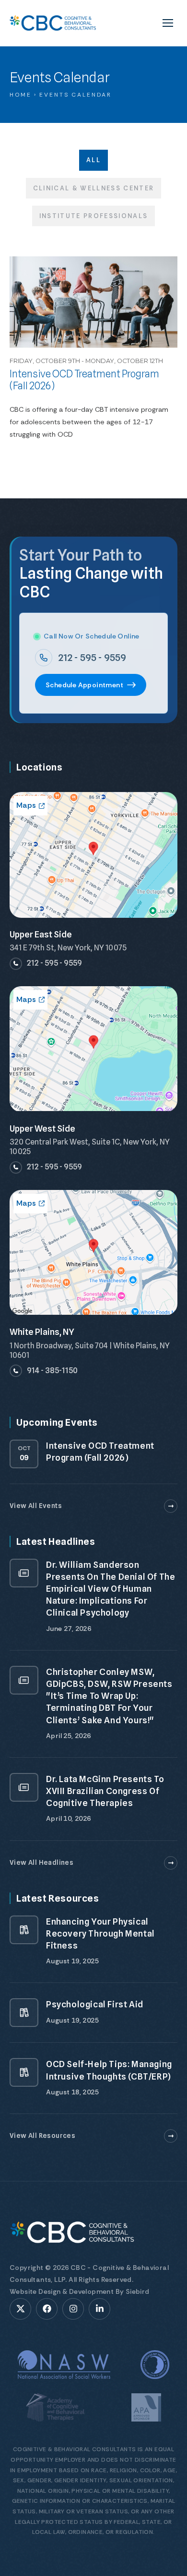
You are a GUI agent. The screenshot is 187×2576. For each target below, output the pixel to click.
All (93, 160)
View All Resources (42, 2136)
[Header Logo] (53, 23)
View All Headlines (41, 1862)
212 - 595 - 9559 (92, 658)
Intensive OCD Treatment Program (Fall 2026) (84, 380)
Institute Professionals (94, 216)
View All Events (36, 1506)
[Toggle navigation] (168, 23)
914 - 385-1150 (52, 1371)
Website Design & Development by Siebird (80, 2291)
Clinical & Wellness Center (94, 188)
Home (21, 95)
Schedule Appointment (84, 685)
